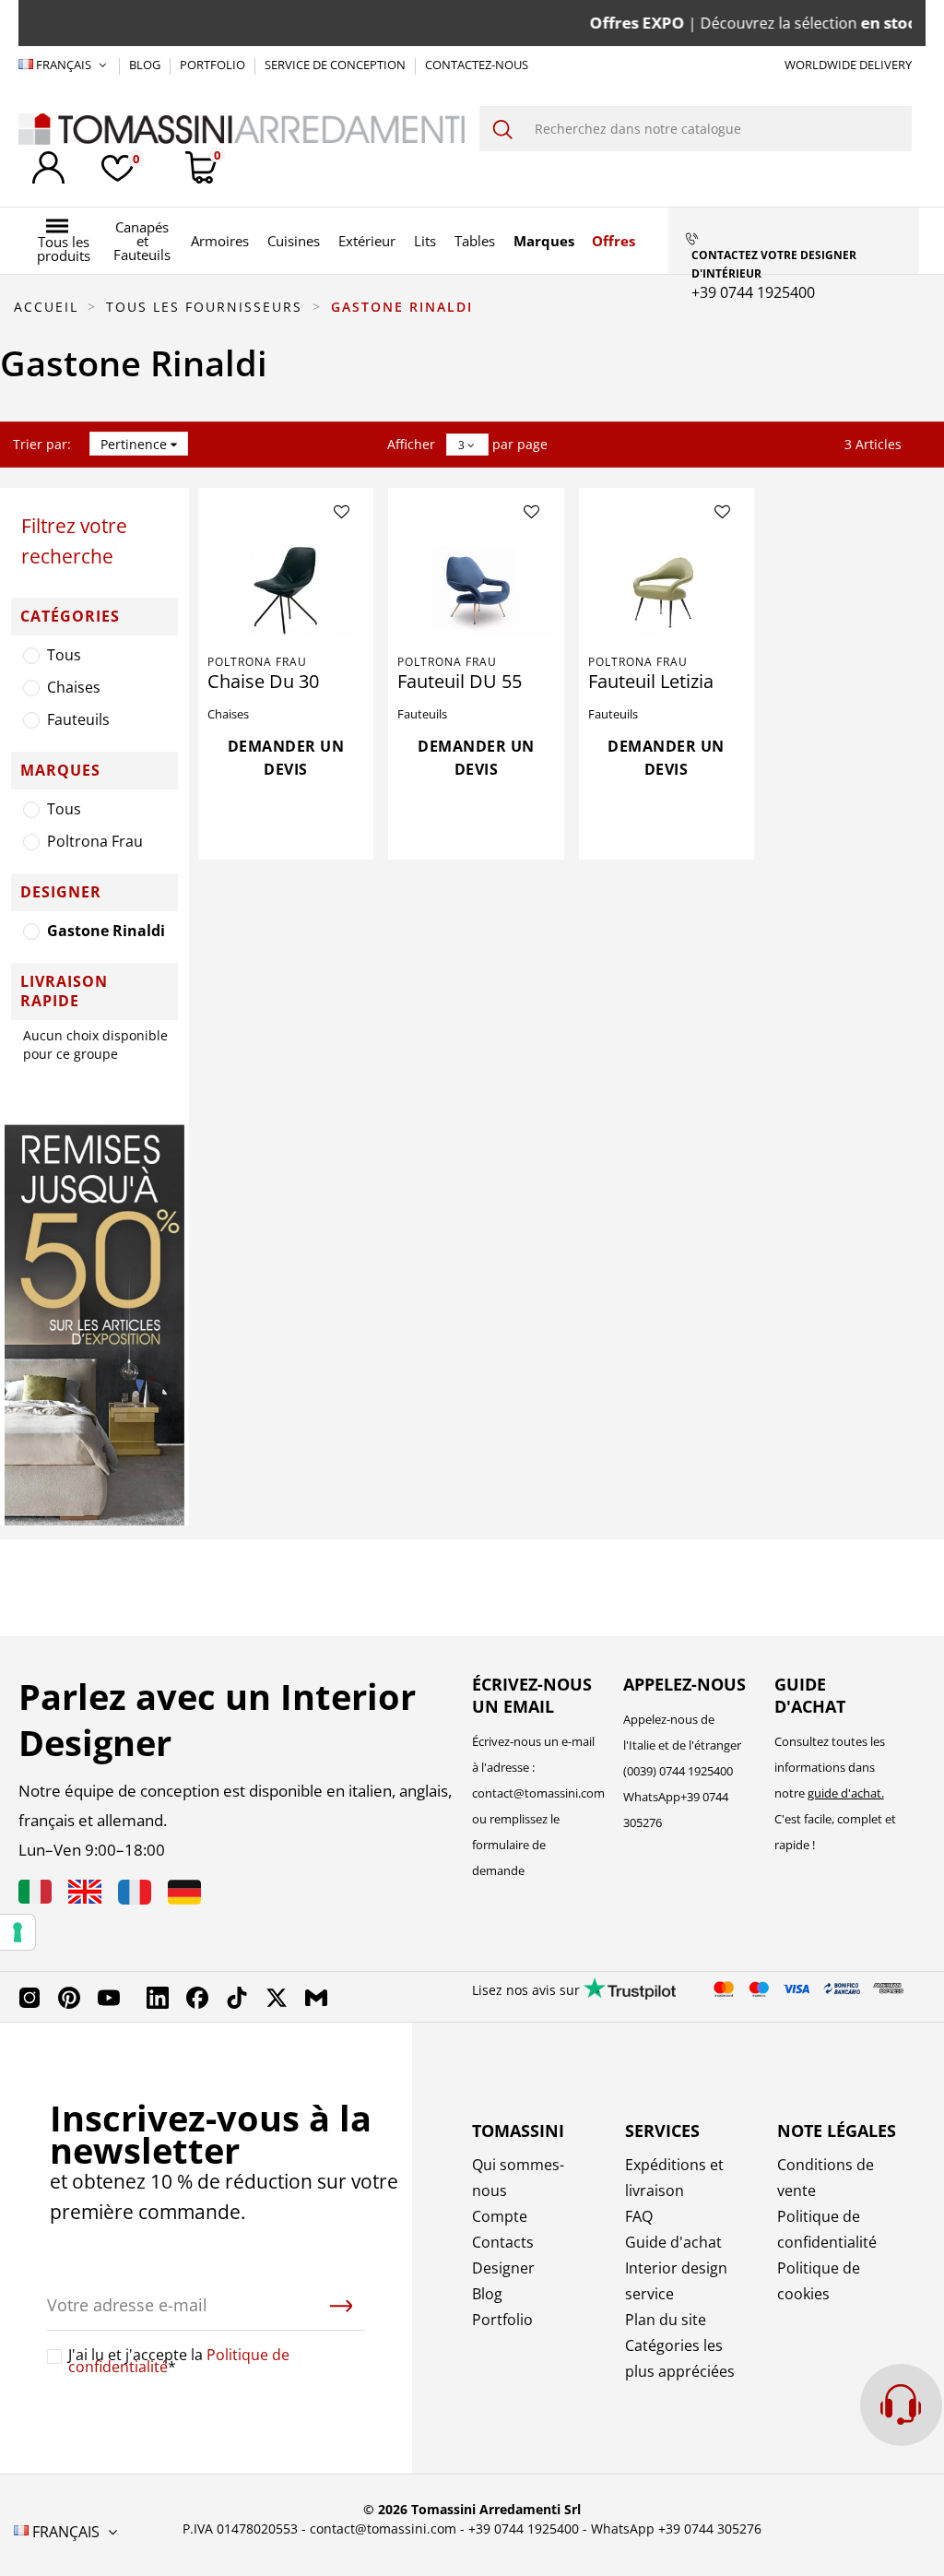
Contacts (503, 2242)
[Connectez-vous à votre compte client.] (48, 167)
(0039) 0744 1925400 (678, 1771)
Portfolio (502, 2320)
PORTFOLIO (214, 65)
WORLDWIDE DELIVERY (848, 65)
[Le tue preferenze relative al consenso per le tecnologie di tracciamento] (18, 1932)
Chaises (74, 687)
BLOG (146, 65)
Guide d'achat (673, 2242)
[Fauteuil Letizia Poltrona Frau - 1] (667, 586)
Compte (500, 2216)
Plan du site (666, 2320)
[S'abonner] (341, 2306)
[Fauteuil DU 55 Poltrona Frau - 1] (476, 586)
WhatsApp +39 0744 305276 (676, 2529)
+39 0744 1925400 (524, 2529)
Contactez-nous (477, 65)
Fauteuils (78, 719)
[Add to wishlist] (342, 513)
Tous (64, 655)
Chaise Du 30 (263, 681)
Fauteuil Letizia (651, 681)
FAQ (639, 2216)
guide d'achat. (846, 1793)
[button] (64, 241)
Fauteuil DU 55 (460, 681)
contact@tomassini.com (538, 1793)
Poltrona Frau (95, 841)
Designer (503, 2268)
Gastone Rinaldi (106, 931)
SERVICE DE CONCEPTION (336, 65)
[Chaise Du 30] (286, 586)
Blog (487, 2294)
